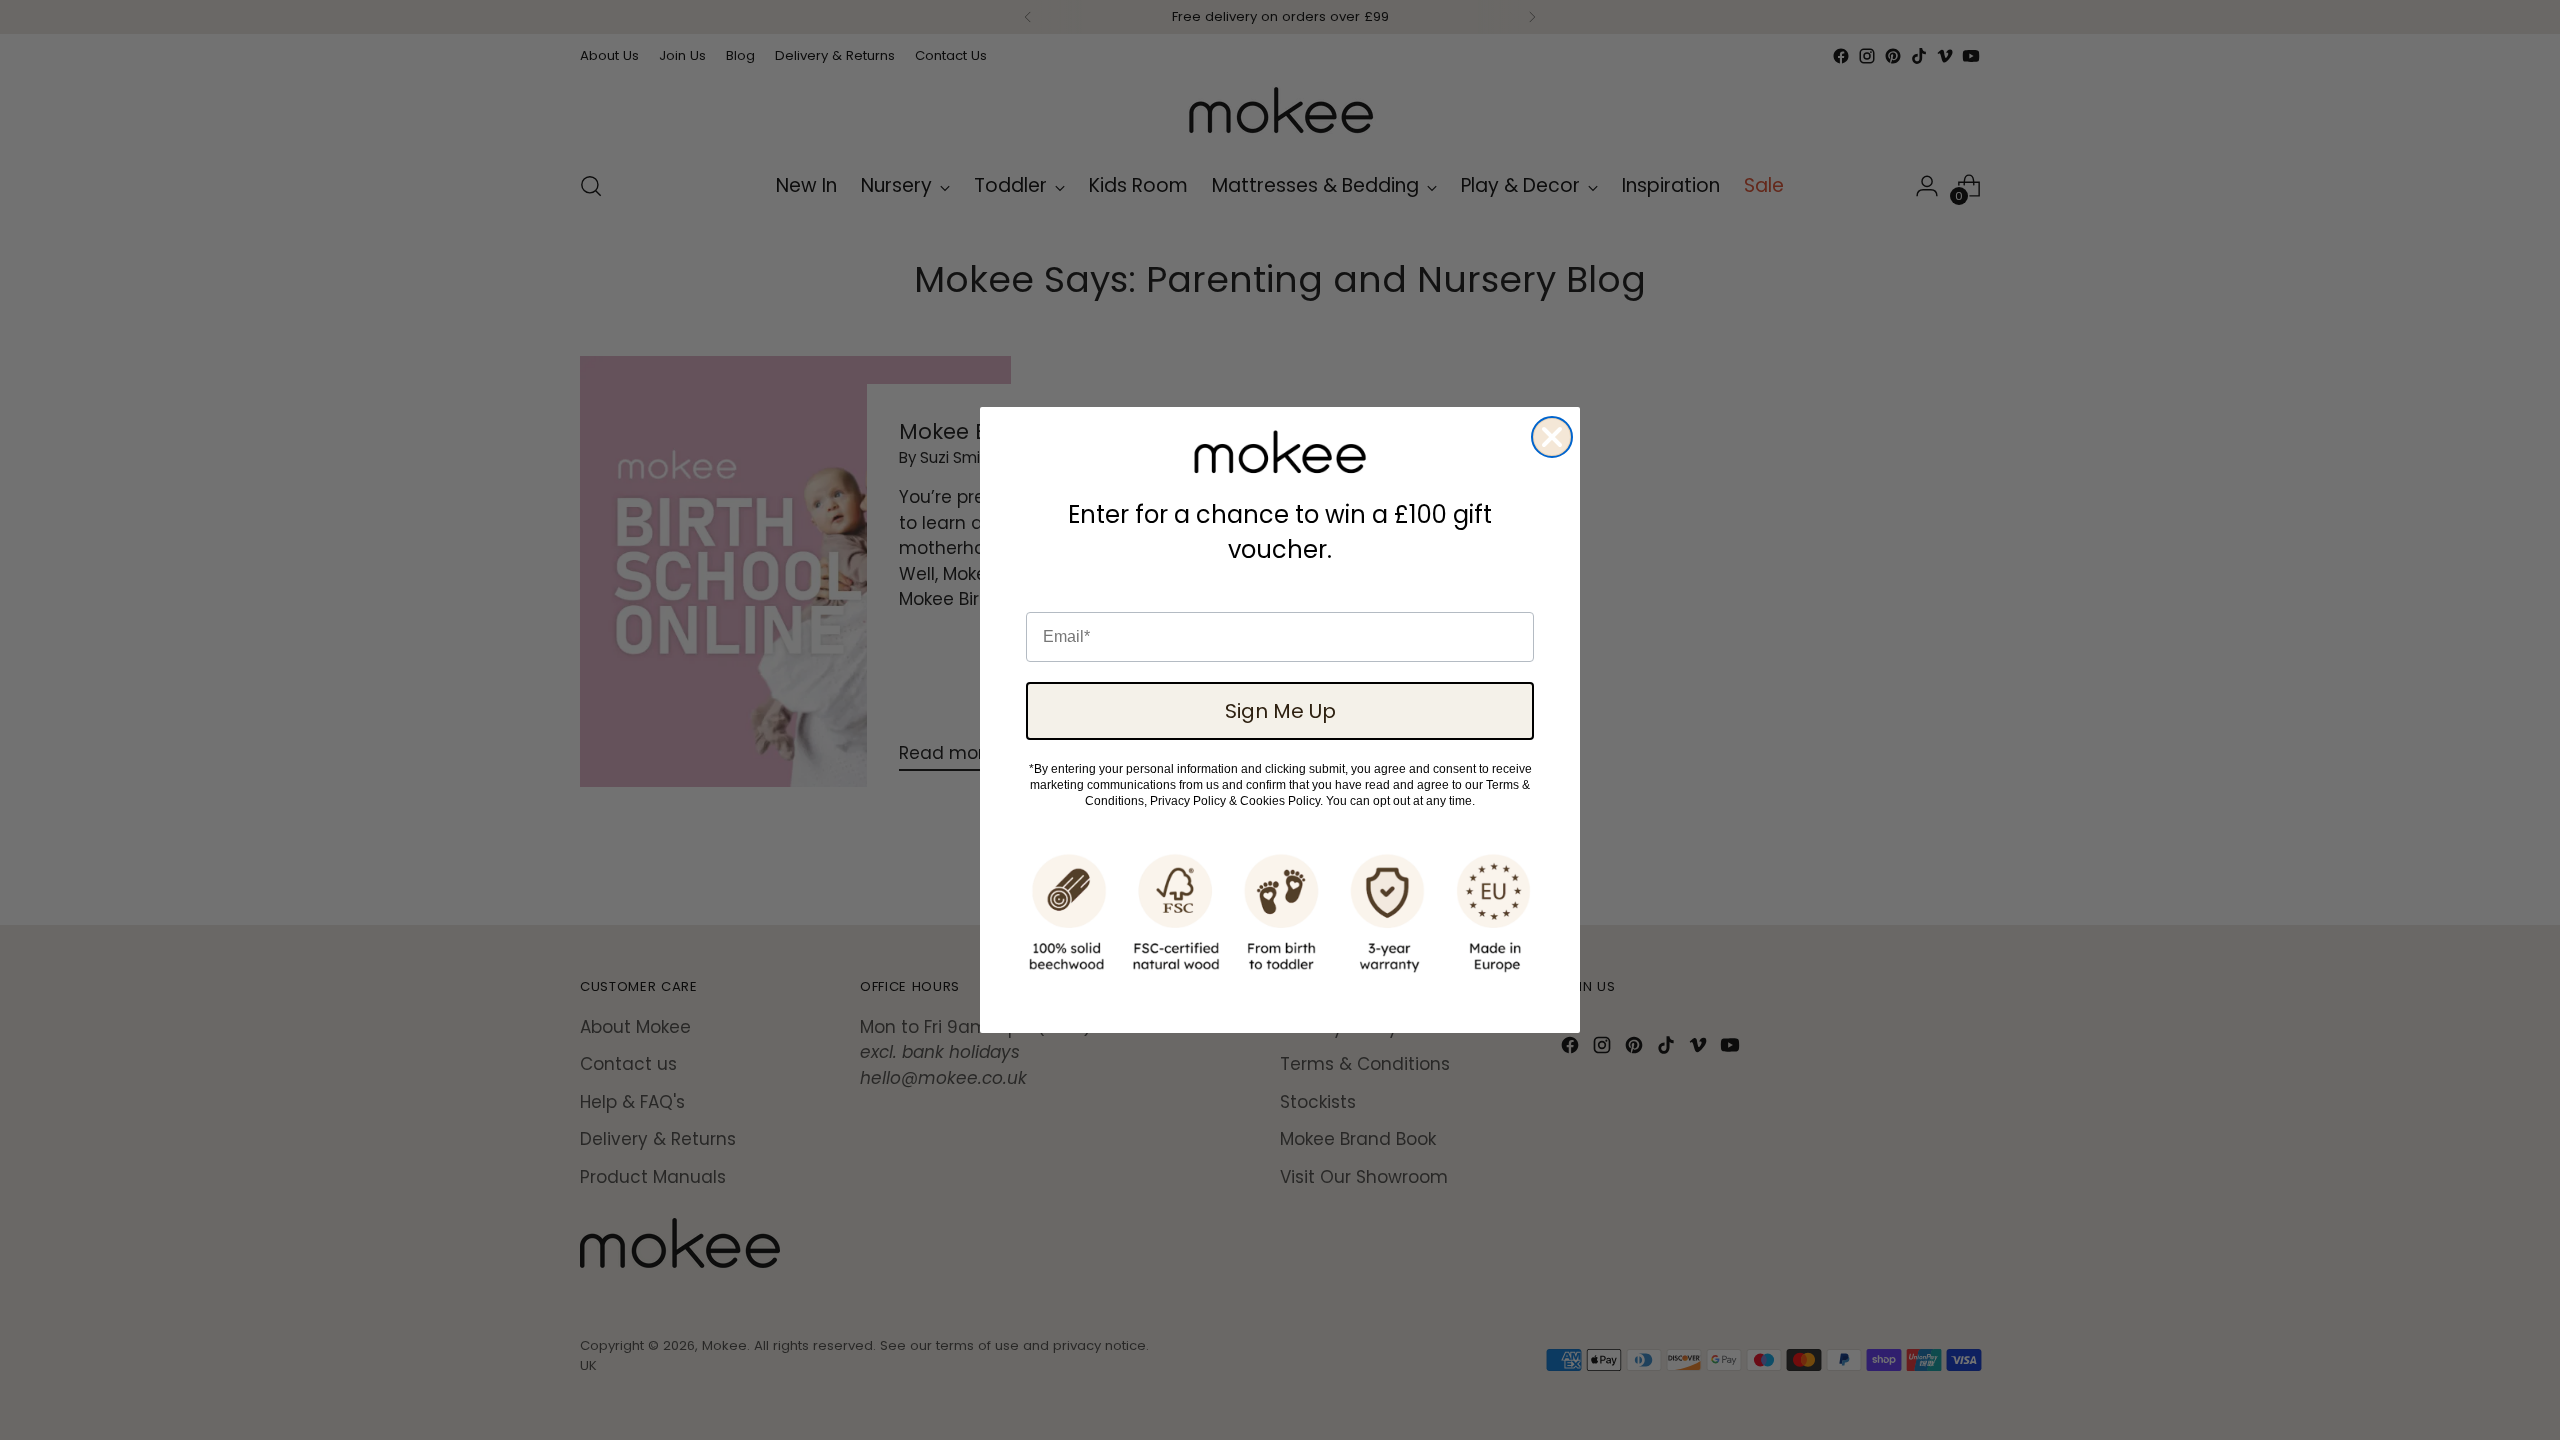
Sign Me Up (1280, 711)
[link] (1280, 452)
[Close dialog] (1552, 437)
